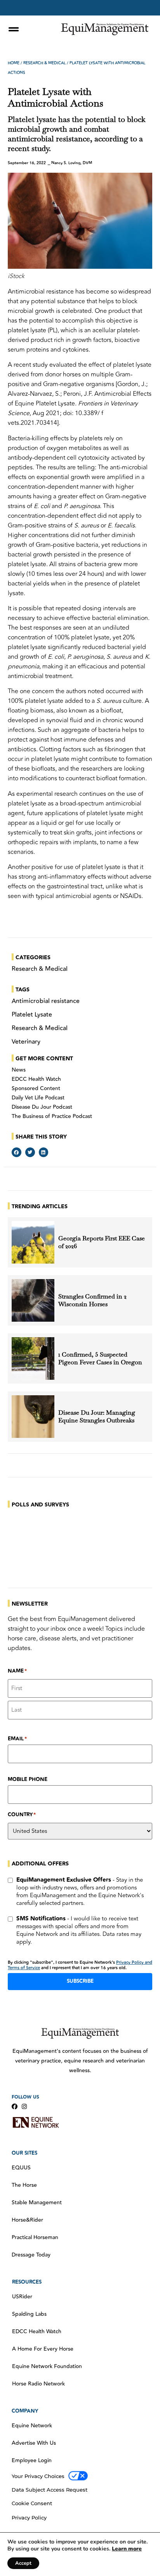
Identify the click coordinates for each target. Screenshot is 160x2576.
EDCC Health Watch (36, 1079)
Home (14, 63)
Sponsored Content (36, 1089)
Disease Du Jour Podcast (42, 1107)
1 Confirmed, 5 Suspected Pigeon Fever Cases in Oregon (100, 1358)
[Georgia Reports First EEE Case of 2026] (33, 1242)
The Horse (24, 2185)
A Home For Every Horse (43, 2349)
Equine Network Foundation (47, 2366)
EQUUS (21, 2168)
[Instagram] (24, 2106)
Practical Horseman (35, 2238)
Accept (23, 2563)
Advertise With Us (34, 2443)
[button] (17, 1152)
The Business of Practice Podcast (52, 1116)
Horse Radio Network (38, 2384)
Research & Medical (44, 63)
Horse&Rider (27, 2220)
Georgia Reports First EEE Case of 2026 (102, 1242)
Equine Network (32, 2426)
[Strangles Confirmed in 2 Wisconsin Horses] (33, 1300)
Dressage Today (31, 2255)
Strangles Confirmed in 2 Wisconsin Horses (92, 1300)
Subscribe (80, 1981)
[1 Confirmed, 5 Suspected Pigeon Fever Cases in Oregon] (33, 1358)
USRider (22, 2297)
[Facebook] (15, 2106)
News (19, 1070)
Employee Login (32, 2461)
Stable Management (37, 2203)
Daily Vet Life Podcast (38, 1098)
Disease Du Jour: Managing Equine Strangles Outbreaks (97, 1417)
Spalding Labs (29, 2314)
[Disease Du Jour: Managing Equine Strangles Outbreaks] (33, 1417)
